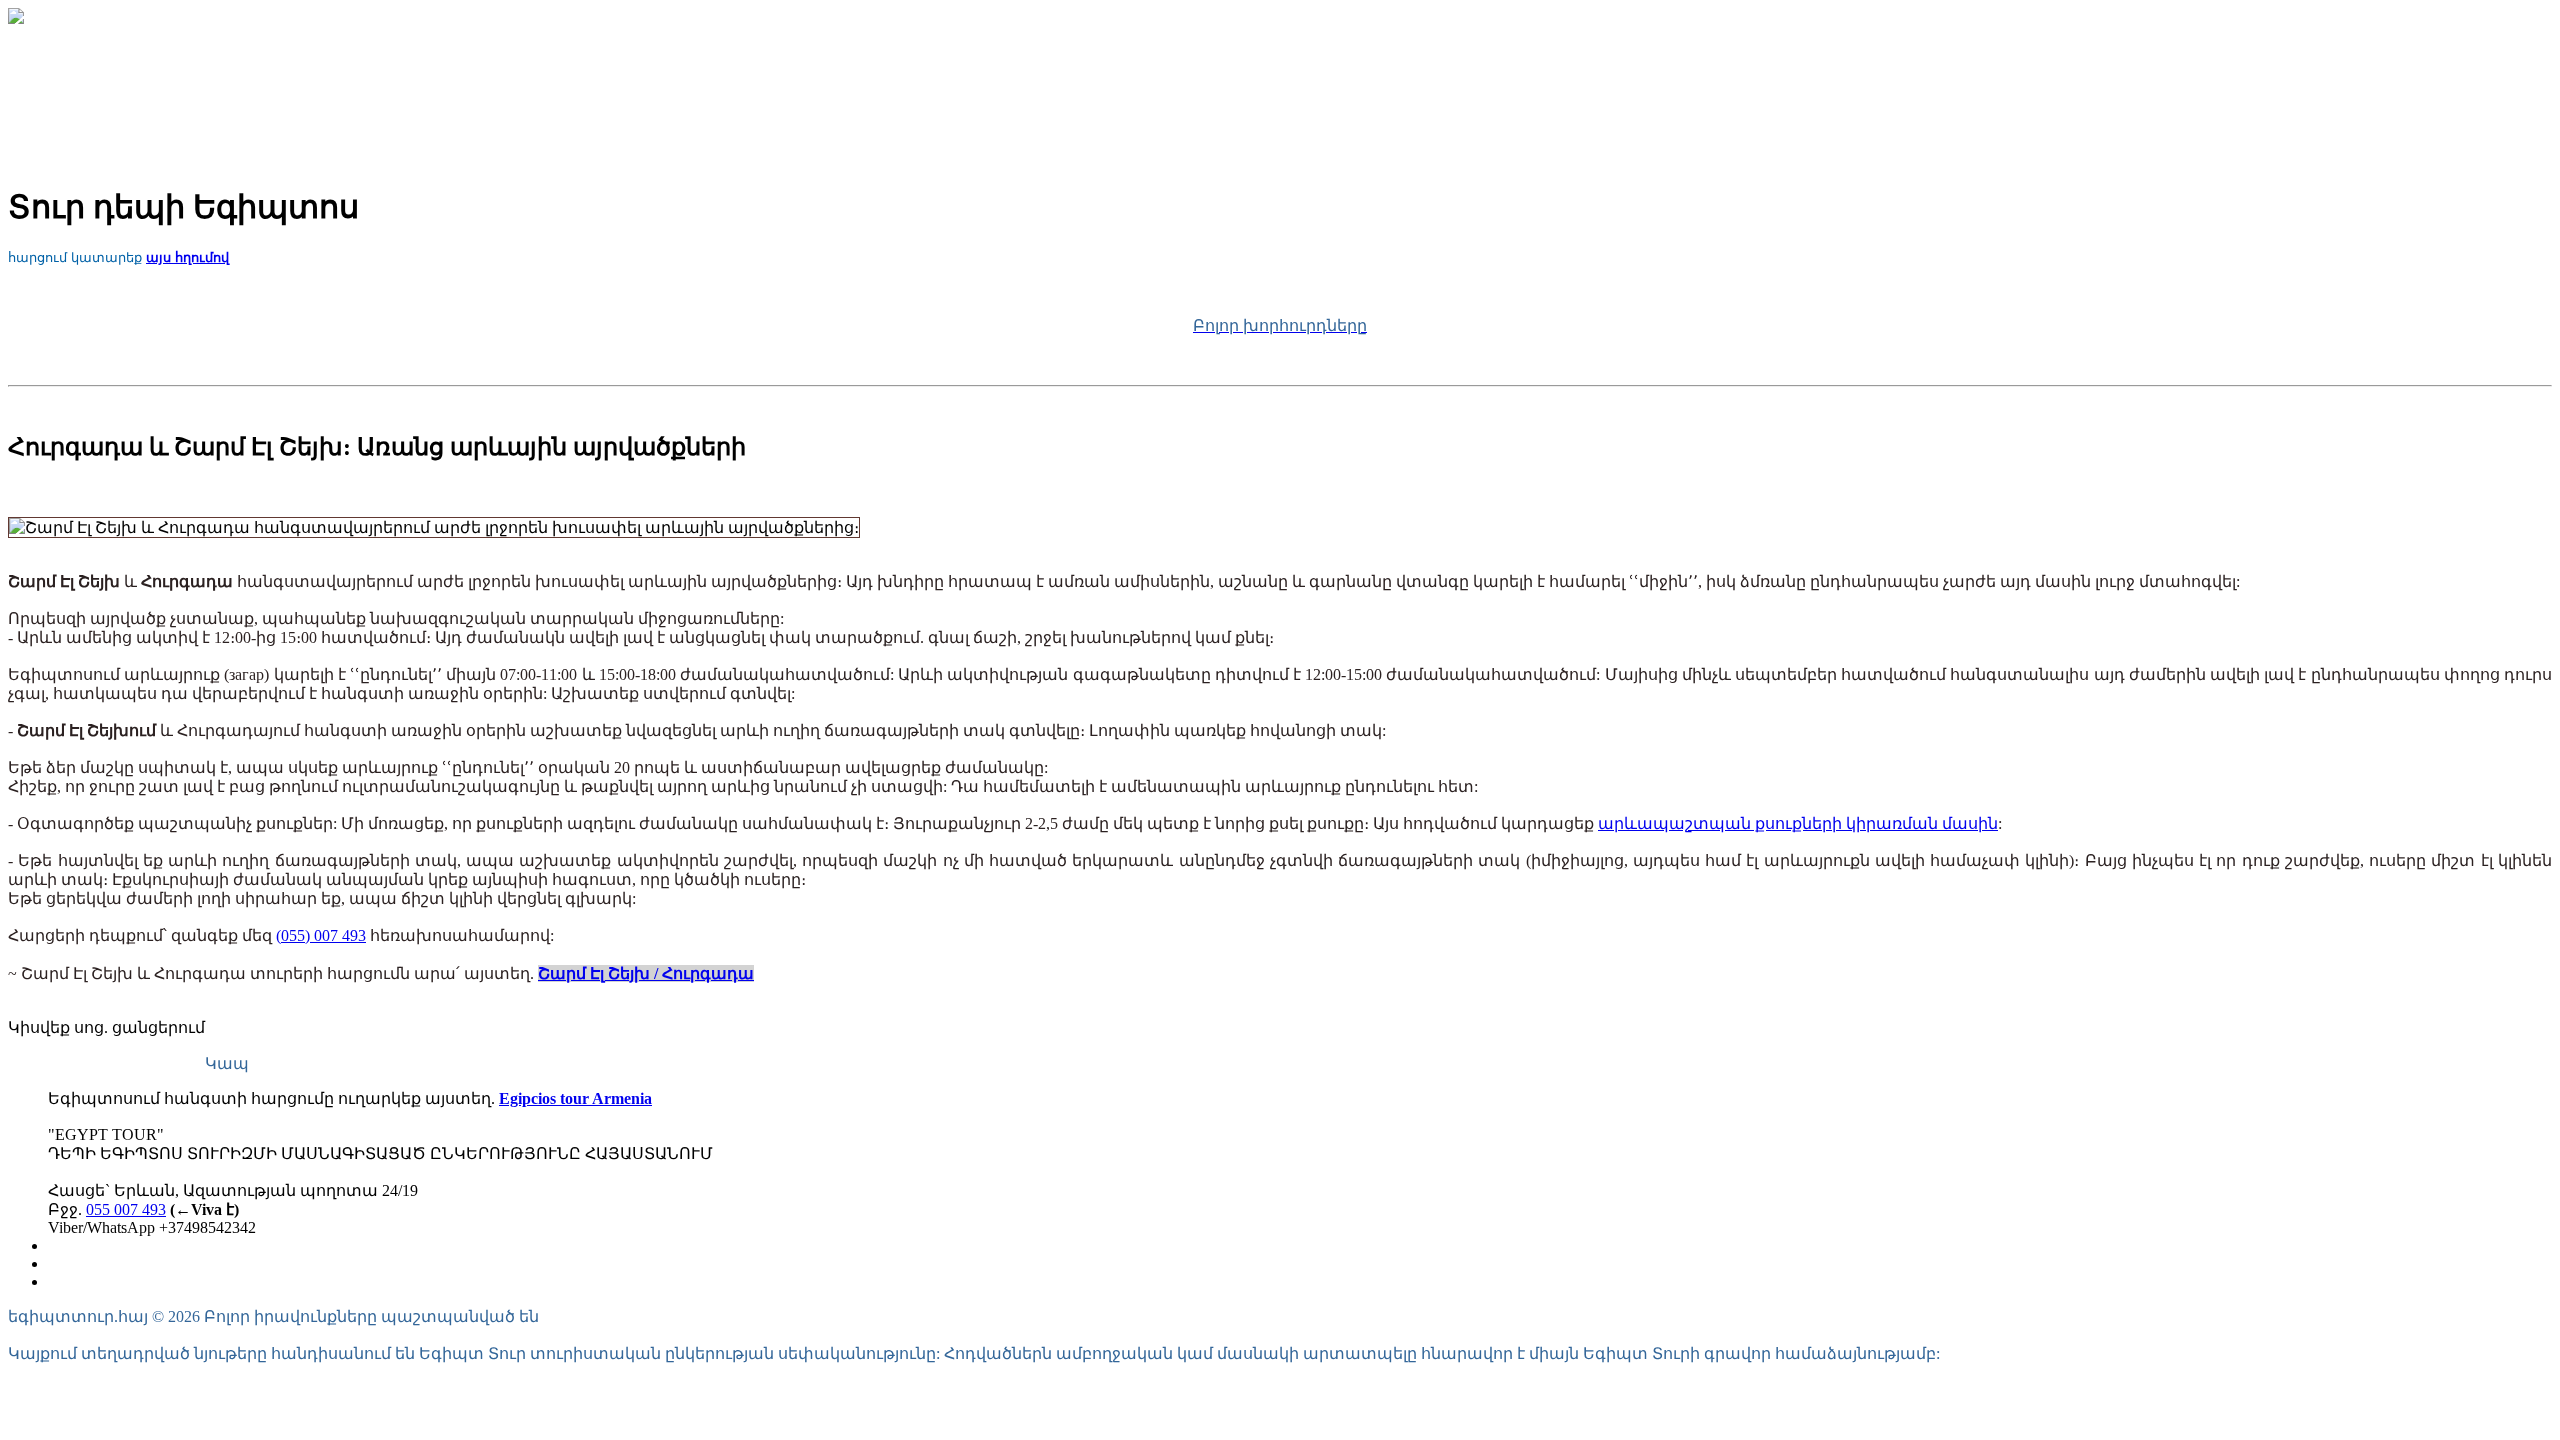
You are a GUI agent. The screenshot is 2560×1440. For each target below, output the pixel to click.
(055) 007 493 (321, 935)
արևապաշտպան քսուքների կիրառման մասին (1798, 823)
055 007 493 (126, 1209)
